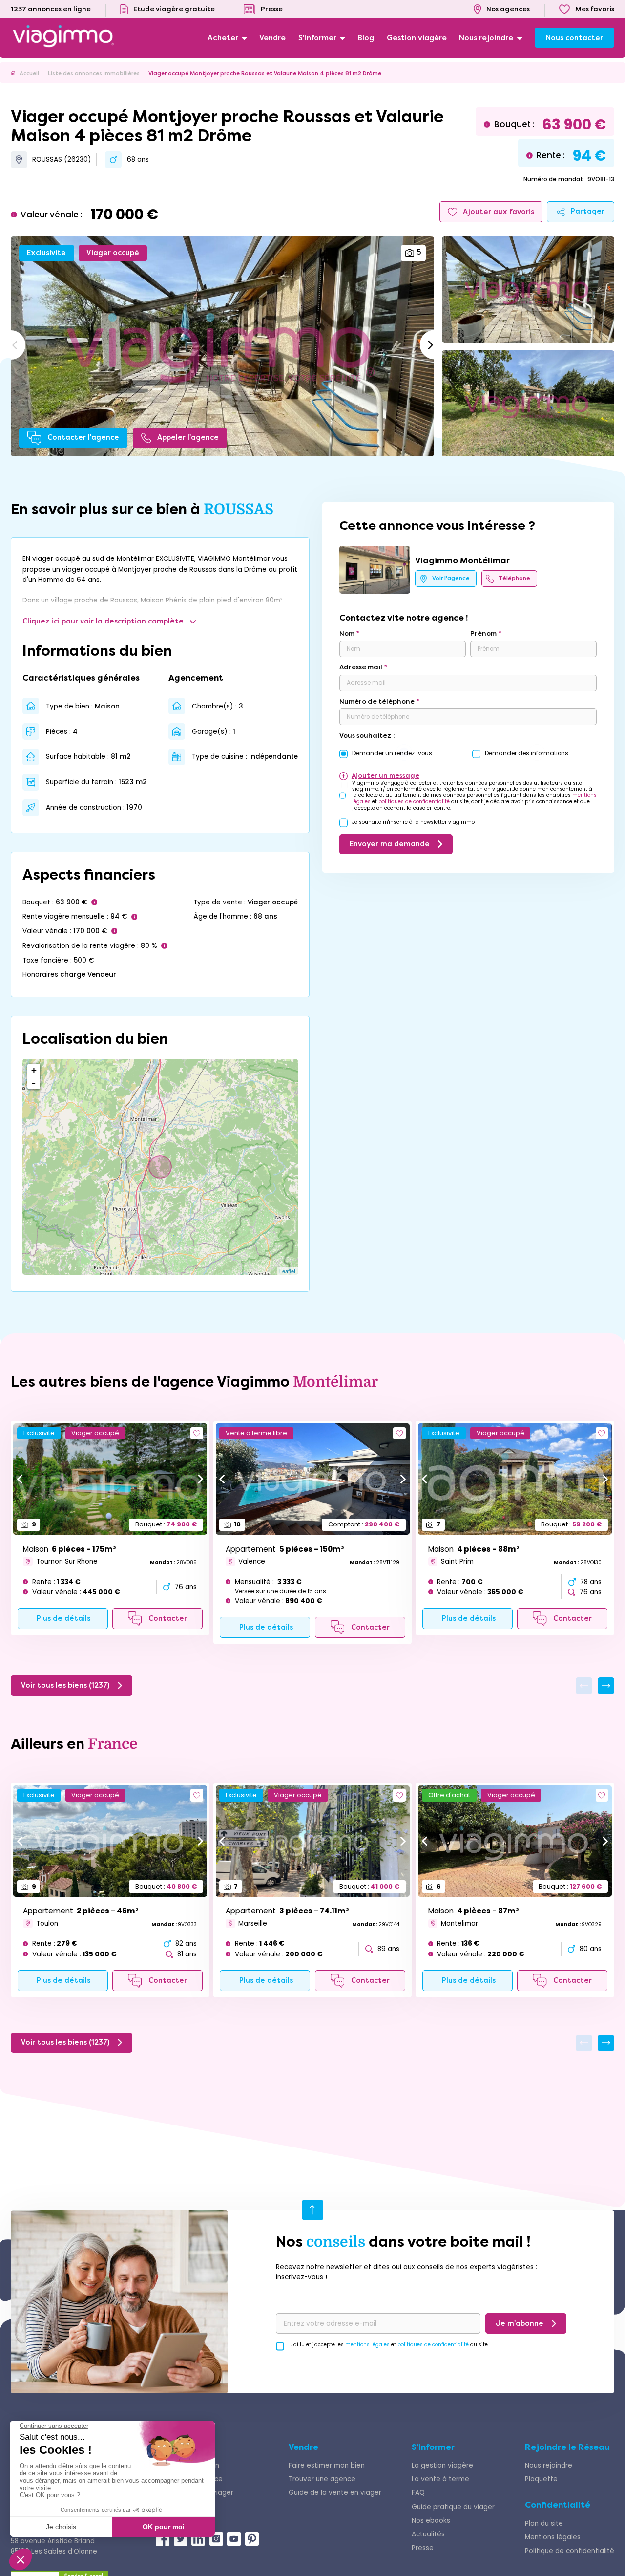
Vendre (303, 2447)
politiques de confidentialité (414, 802)
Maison (70, 1549)
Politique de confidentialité (570, 2551)
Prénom (483, 633)
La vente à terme (440, 2479)
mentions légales (367, 2345)
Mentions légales (553, 2537)
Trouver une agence (322, 2479)
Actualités (428, 2534)
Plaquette (541, 2479)
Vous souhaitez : (367, 736)
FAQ (418, 2493)
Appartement (285, 1549)
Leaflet (287, 1271)
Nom (347, 633)
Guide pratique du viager (453, 2507)
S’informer (433, 2447)
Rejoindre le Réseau (567, 2447)
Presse (423, 2548)
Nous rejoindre (549, 2465)
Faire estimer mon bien (327, 2465)
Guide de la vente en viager (335, 2493)
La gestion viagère (442, 2465)
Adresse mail (361, 667)
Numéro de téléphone (377, 701)
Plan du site (544, 2523)
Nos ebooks (431, 2521)
